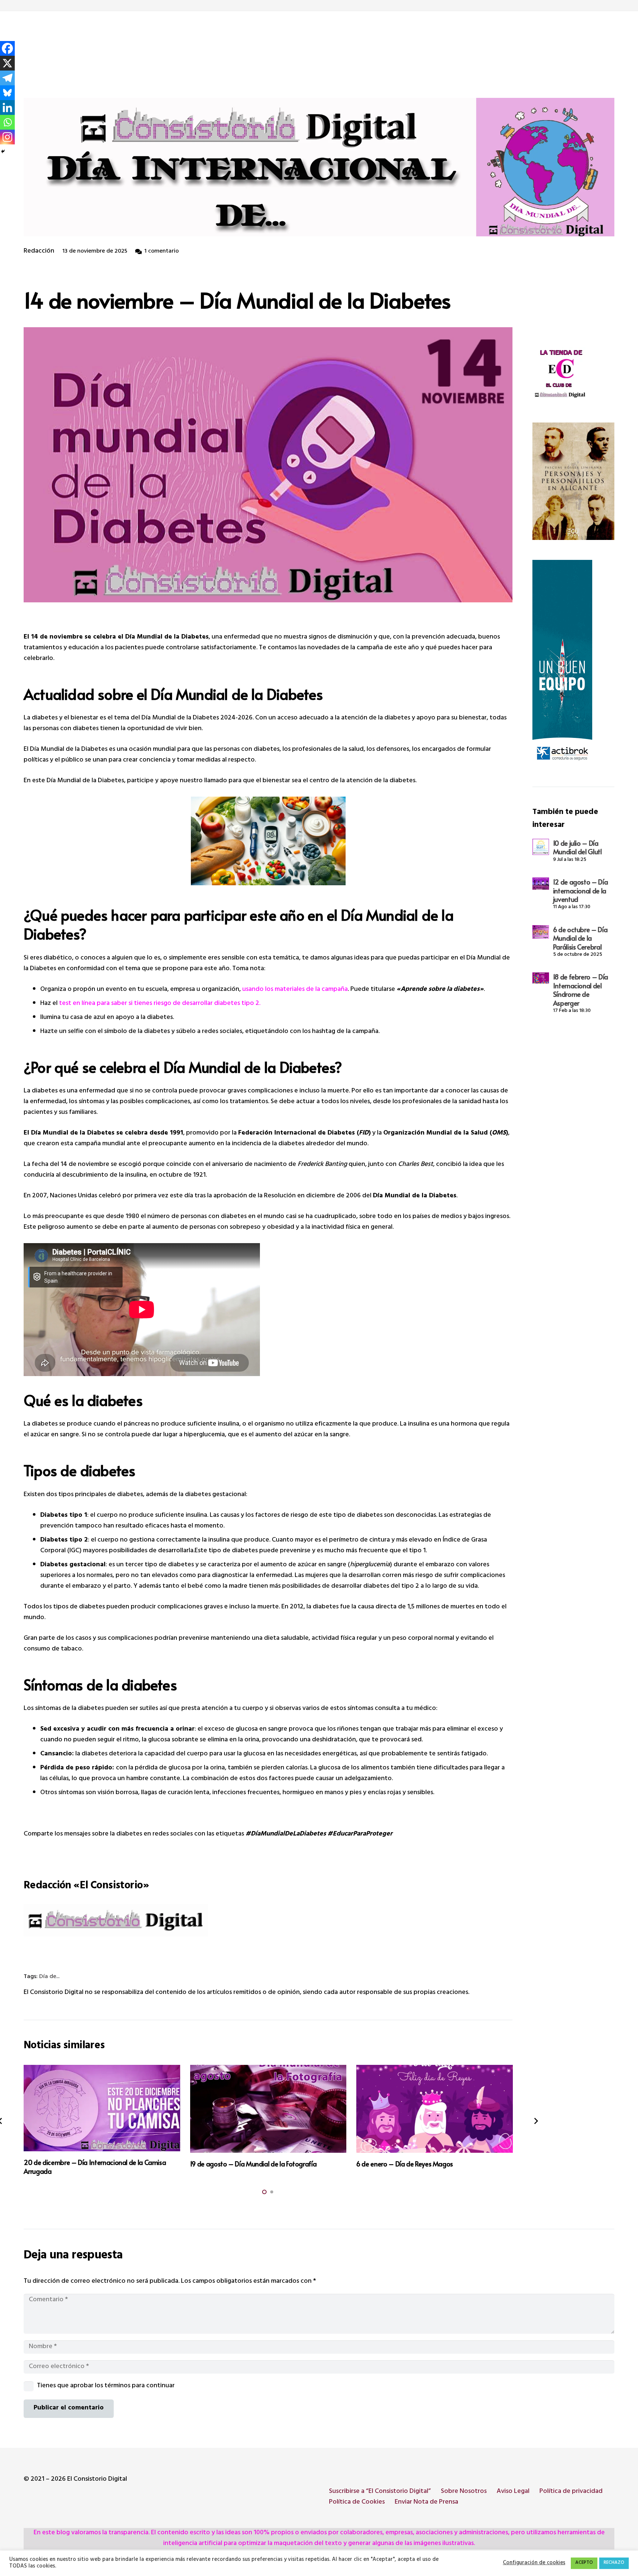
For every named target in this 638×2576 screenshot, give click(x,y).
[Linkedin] (7, 107)
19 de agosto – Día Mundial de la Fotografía (253, 2164)
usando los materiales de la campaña (295, 990)
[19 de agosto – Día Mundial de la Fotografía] (268, 2109)
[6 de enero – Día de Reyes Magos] (434, 2109)
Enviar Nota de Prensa (426, 2503)
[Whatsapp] (7, 122)
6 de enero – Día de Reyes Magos (405, 2164)
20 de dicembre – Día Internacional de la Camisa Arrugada (95, 2166)
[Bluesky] (7, 93)
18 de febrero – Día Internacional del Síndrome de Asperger (581, 990)
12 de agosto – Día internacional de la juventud (581, 890)
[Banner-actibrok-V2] (573, 663)
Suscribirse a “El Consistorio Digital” (380, 2492)
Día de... (49, 1977)
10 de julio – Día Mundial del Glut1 (578, 847)
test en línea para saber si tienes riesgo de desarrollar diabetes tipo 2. (160, 1004)
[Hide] (3, 151)
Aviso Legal (513, 2492)
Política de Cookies (357, 2503)
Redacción (39, 252)
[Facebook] (7, 48)
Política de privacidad (571, 2492)
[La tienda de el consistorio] (573, 375)
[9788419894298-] (573, 481)
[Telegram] (7, 78)
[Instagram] (7, 137)
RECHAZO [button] (614, 2563)
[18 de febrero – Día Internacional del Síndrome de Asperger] (541, 978)
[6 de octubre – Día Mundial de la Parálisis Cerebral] (541, 932)
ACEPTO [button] (584, 2563)
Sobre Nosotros (464, 2492)
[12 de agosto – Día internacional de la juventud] (541, 884)
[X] (7, 63)
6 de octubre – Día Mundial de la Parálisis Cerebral (580, 938)
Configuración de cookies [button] (534, 2563)
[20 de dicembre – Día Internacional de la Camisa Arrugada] (102, 2108)
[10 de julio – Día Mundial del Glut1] (541, 847)
